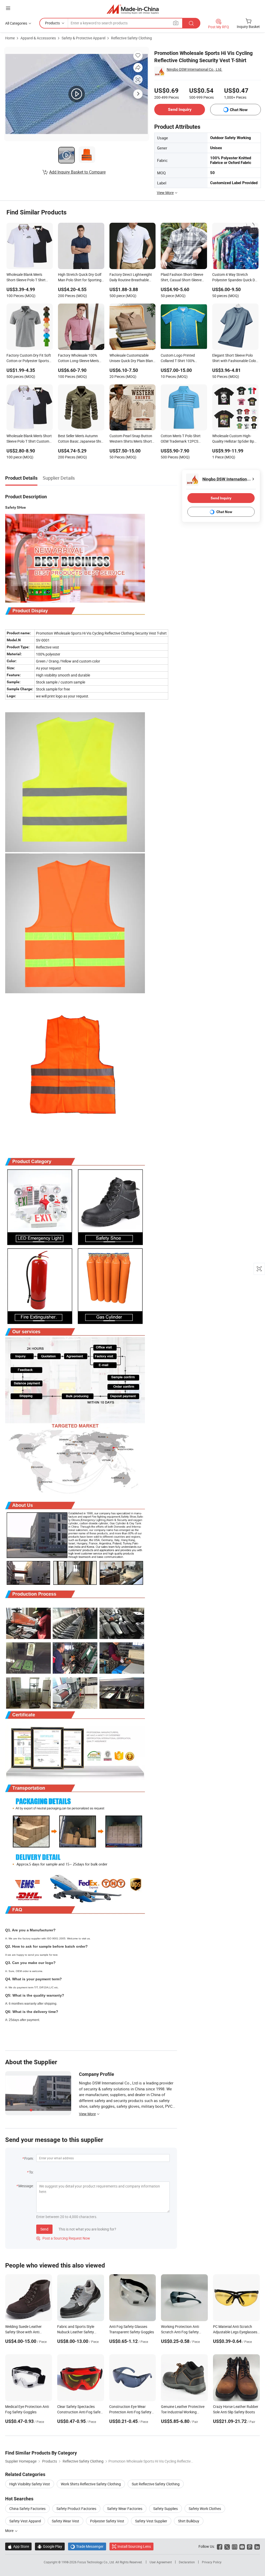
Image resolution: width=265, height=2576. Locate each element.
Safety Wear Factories (125, 2509)
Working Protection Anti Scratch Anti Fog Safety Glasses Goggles (180, 2332)
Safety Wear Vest (65, 2521)
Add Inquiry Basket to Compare (77, 172)
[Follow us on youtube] (242, 2546)
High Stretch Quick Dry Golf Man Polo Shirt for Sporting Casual (80, 278)
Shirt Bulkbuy (189, 2521)
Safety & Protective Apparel (83, 38)
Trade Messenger (87, 2546)
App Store (18, 2546)
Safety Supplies (165, 2509)
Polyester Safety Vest (107, 2521)
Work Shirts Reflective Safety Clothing (91, 2484)
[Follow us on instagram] (235, 2546)
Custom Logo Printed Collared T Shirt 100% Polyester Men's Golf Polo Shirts (181, 358)
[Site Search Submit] (191, 23)
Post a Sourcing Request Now (63, 2238)
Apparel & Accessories (38, 38)
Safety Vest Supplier (151, 2521)
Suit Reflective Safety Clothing (156, 2484)
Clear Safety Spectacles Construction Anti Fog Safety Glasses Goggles (80, 2412)
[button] (8, 8)
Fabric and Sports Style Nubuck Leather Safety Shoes (76, 2332)
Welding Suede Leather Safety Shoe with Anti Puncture (23, 2332)
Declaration (187, 2562)
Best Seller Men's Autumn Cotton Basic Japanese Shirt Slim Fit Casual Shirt (81, 439)
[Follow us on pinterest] (250, 2546)
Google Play (50, 2546)
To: (31, 2172)
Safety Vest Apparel (25, 2521)
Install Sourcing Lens (134, 2546)
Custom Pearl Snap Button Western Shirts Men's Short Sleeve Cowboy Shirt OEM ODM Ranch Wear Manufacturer (131, 439)
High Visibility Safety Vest (30, 2484)
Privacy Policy (212, 2562)
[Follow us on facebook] (220, 2546)
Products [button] (52, 23)
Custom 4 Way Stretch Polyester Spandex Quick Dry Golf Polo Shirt (235, 278)
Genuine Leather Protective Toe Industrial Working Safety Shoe (183, 2412)
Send (44, 2229)
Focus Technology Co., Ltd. (96, 2562)
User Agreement (161, 2562)
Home (10, 38)
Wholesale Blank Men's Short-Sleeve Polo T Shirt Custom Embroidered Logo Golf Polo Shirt (28, 278)
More (10, 2531)
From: (29, 2158)
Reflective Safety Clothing (131, 38)
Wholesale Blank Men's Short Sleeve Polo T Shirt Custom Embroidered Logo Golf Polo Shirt (29, 439)
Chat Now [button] (239, 110)
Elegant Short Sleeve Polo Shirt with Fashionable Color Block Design (235, 358)
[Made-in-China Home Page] (133, 9)
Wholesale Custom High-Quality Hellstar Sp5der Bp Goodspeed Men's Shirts (233, 439)
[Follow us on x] (227, 2546)
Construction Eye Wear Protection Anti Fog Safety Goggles (130, 2412)
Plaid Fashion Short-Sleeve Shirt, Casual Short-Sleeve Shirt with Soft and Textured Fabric (183, 278)
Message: (26, 2186)
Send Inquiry (180, 109)
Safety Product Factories (76, 2509)
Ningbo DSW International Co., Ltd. (194, 69)
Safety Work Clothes (205, 2509)
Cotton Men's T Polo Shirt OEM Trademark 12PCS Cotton (181, 439)
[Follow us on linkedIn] (257, 2546)
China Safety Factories (27, 2509)
